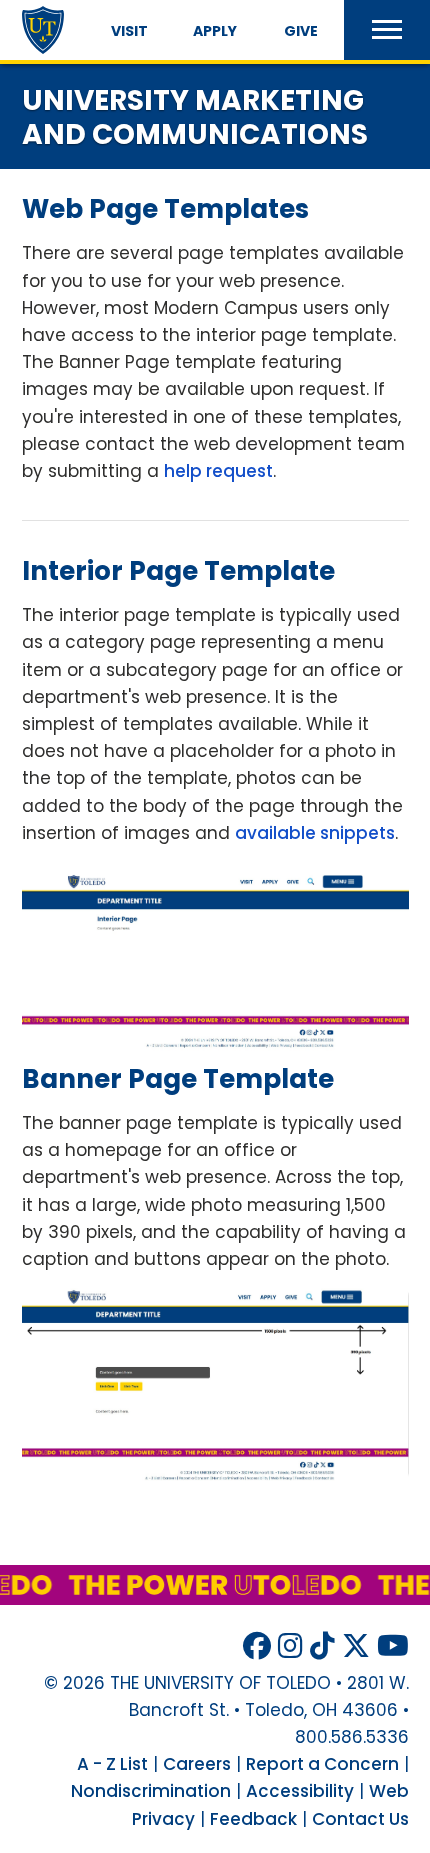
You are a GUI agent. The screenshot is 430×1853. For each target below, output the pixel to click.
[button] (387, 30)
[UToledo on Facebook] (257, 1646)
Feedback (253, 1819)
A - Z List (112, 1764)
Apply (215, 31)
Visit (129, 31)
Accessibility (300, 1791)
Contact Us (360, 1819)
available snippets (315, 833)
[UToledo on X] (356, 1646)
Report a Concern (322, 1764)
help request (218, 471)
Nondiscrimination (151, 1791)
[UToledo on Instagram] (290, 1646)
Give (301, 31)
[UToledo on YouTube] (393, 1646)
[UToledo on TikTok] (322, 1646)
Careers (197, 1764)
